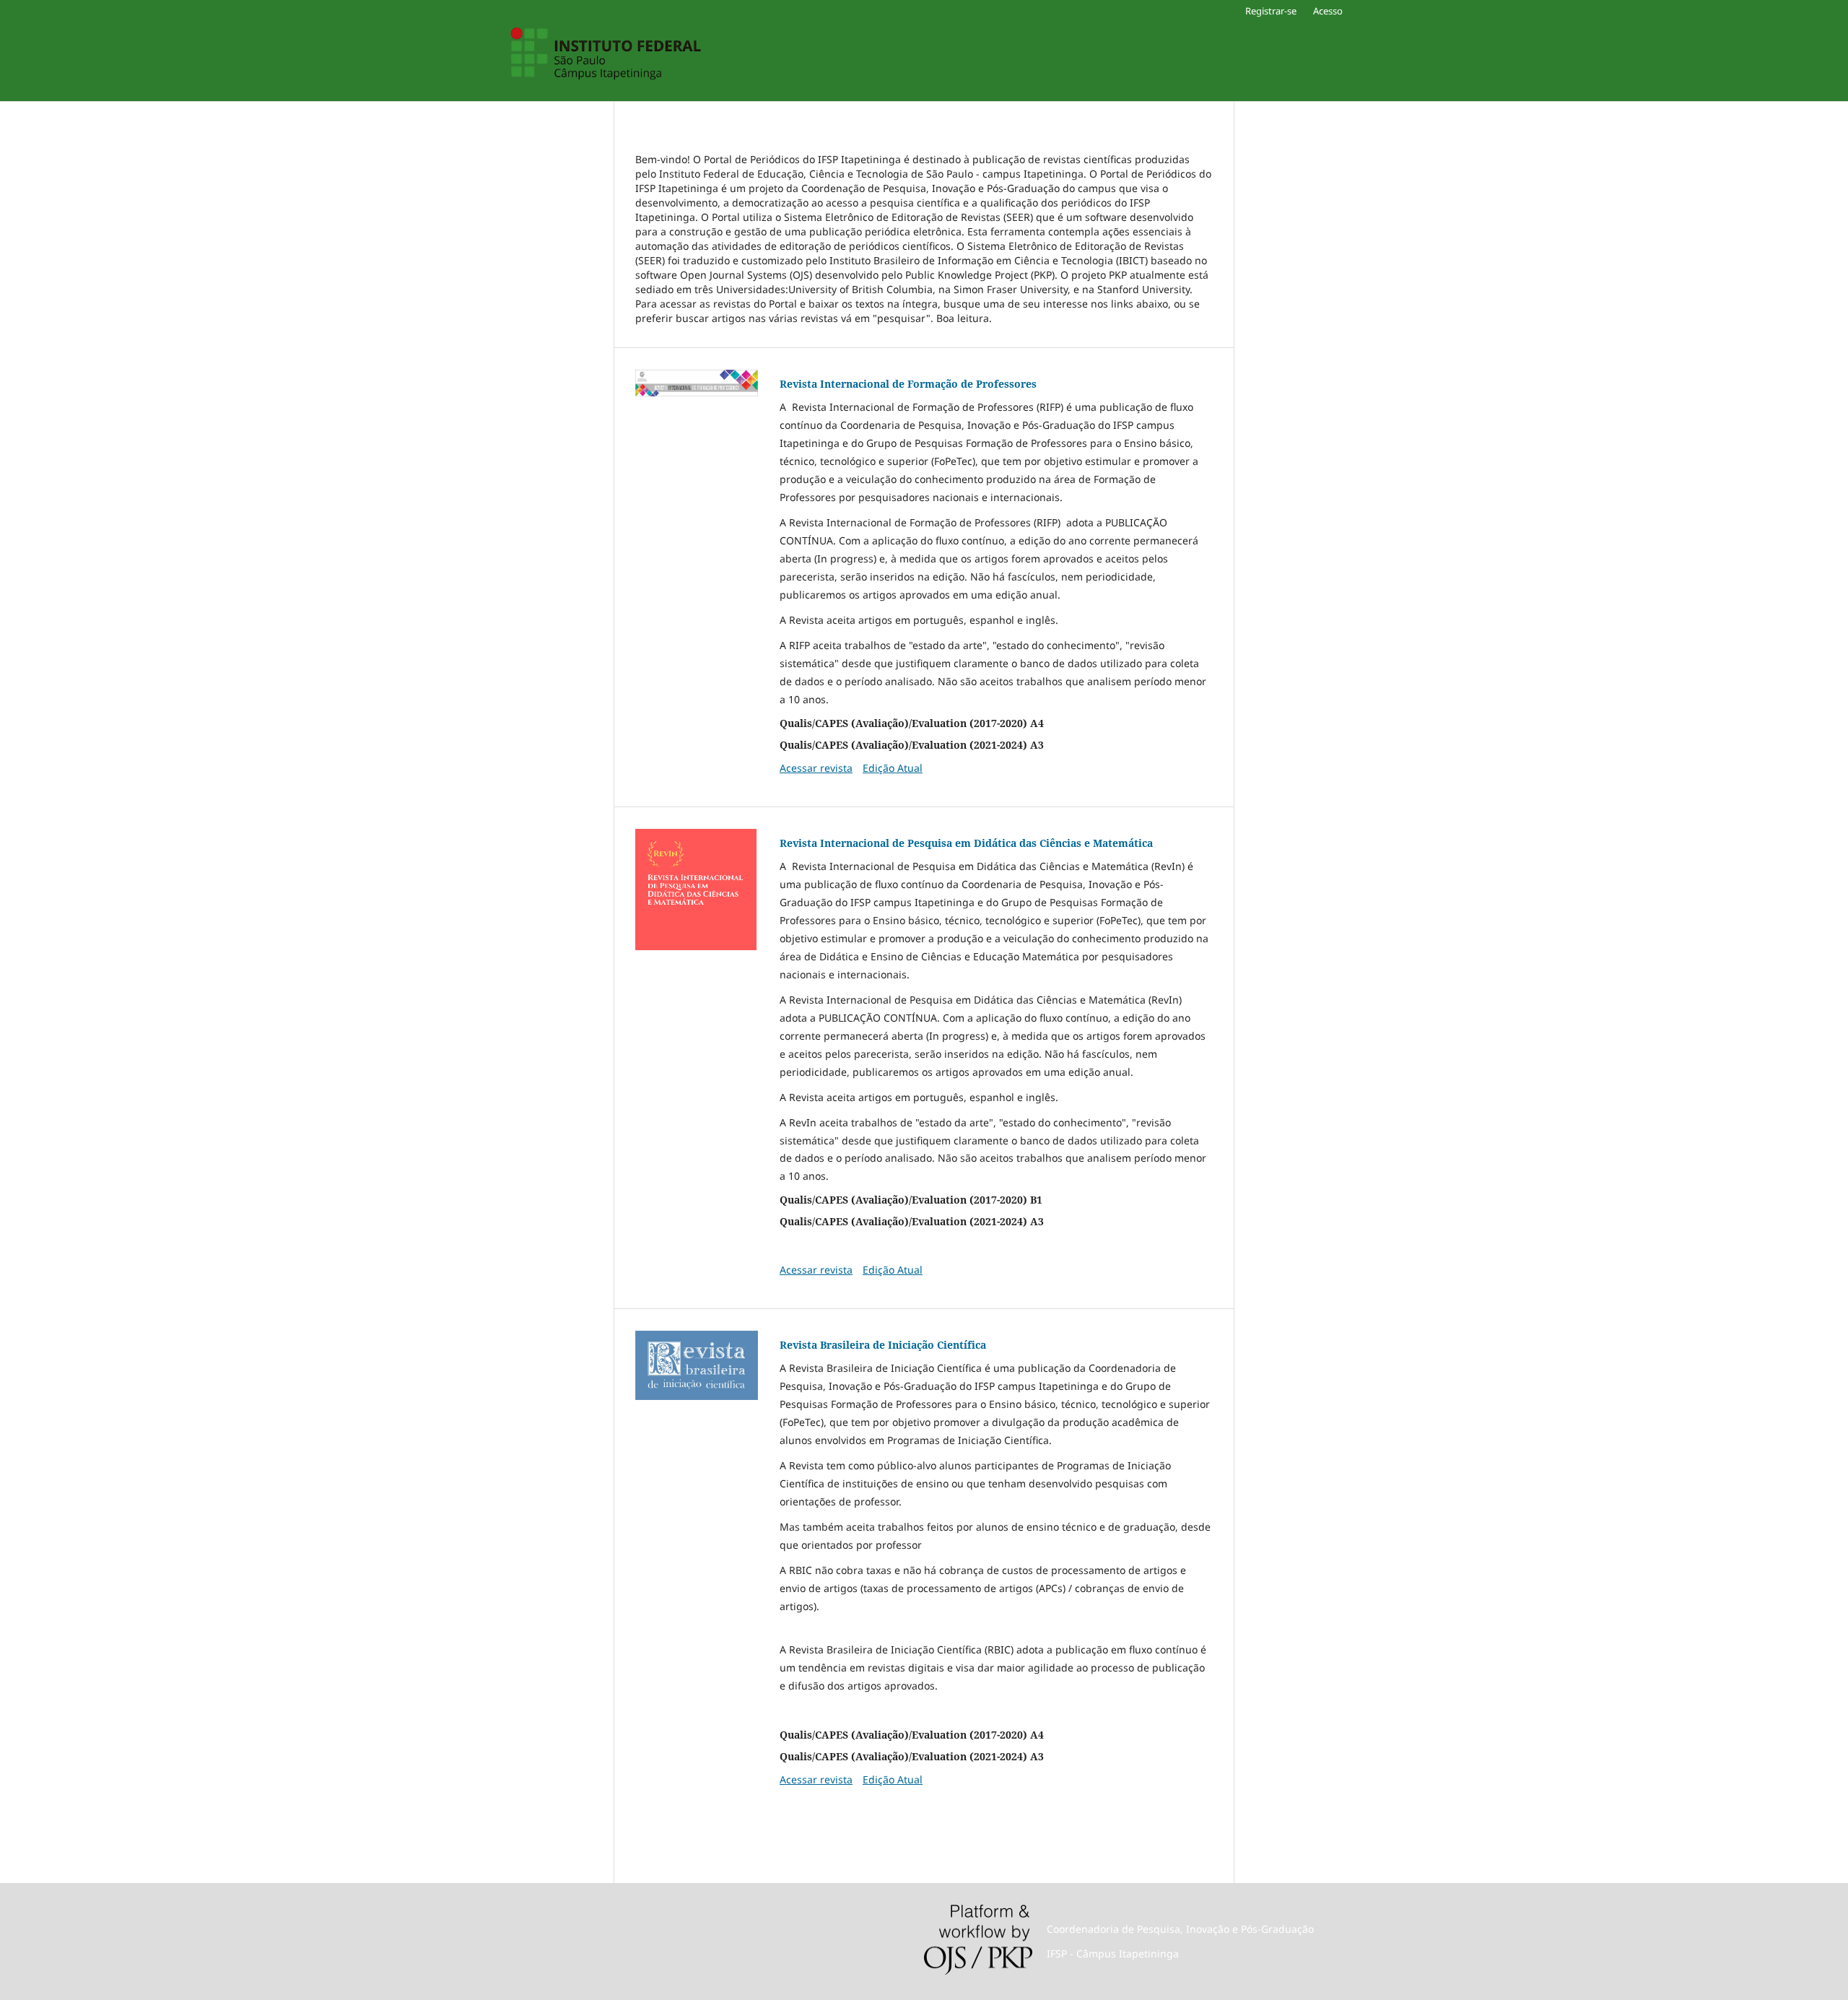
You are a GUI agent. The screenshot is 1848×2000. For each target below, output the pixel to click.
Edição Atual (893, 768)
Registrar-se (1271, 11)
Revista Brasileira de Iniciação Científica (883, 1345)
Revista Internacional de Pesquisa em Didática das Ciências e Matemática (966, 843)
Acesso (1328, 11)
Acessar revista (816, 768)
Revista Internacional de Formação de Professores (908, 384)
